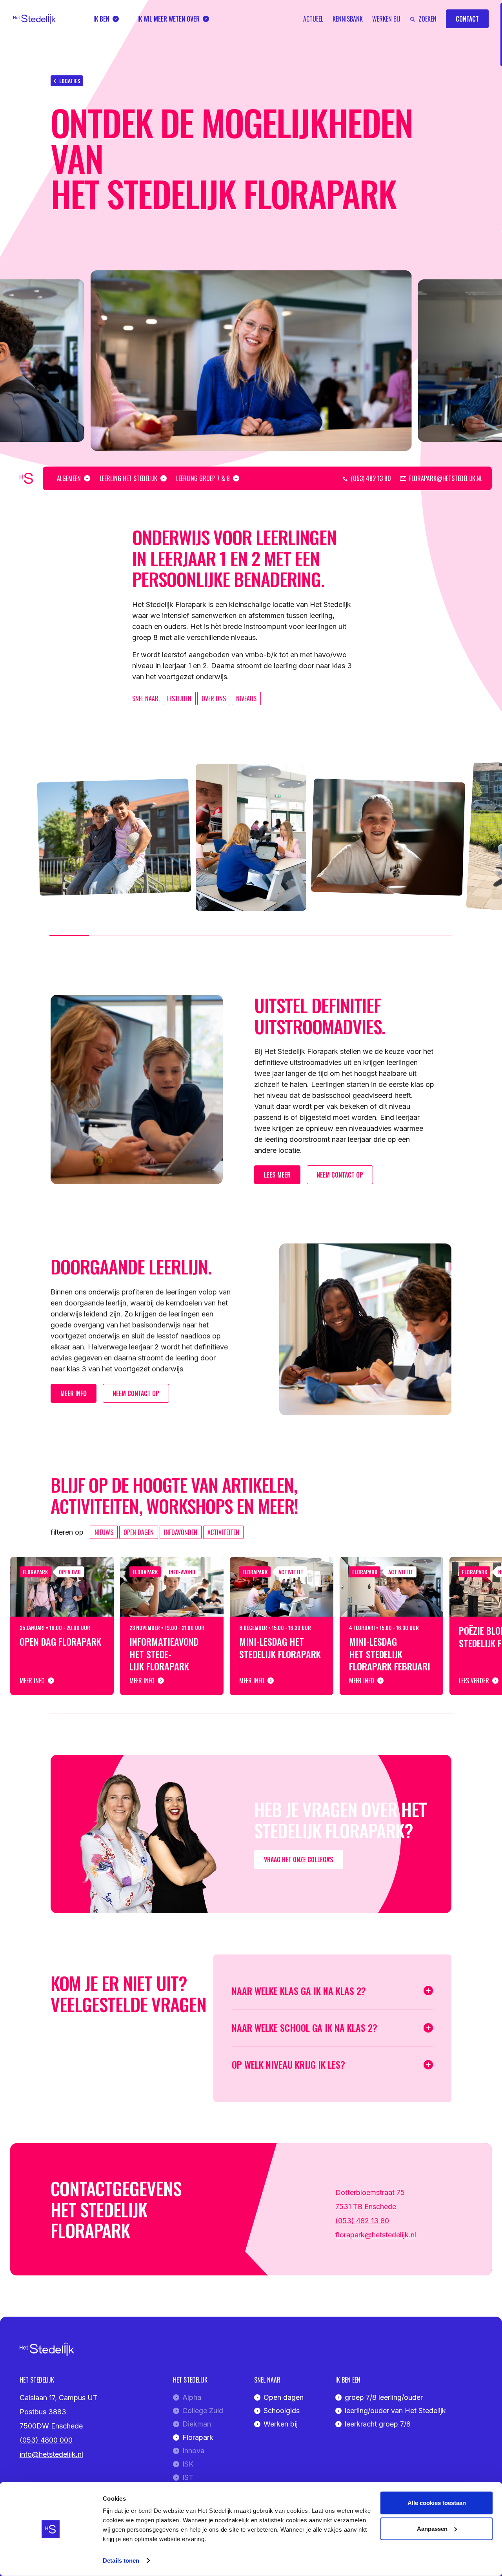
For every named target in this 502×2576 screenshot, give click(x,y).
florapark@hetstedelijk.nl (376, 2235)
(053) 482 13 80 (362, 2221)
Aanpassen (432, 2528)
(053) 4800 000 (46, 2440)
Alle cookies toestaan (437, 2503)
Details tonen (121, 2561)
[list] (251, 361)
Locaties (70, 81)
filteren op (67, 1532)
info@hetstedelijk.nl (51, 2454)
